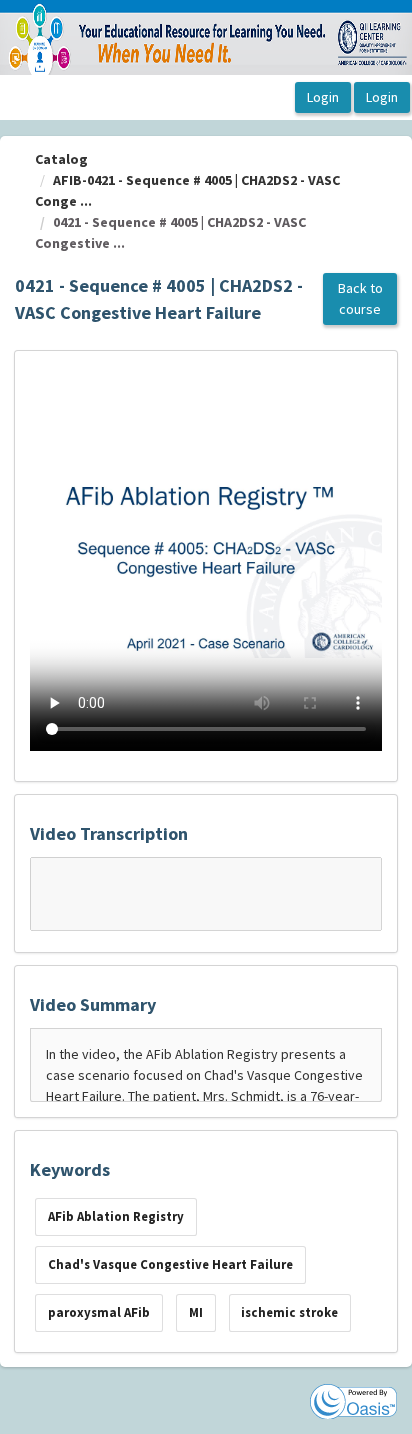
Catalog (61, 159)
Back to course (360, 298)
